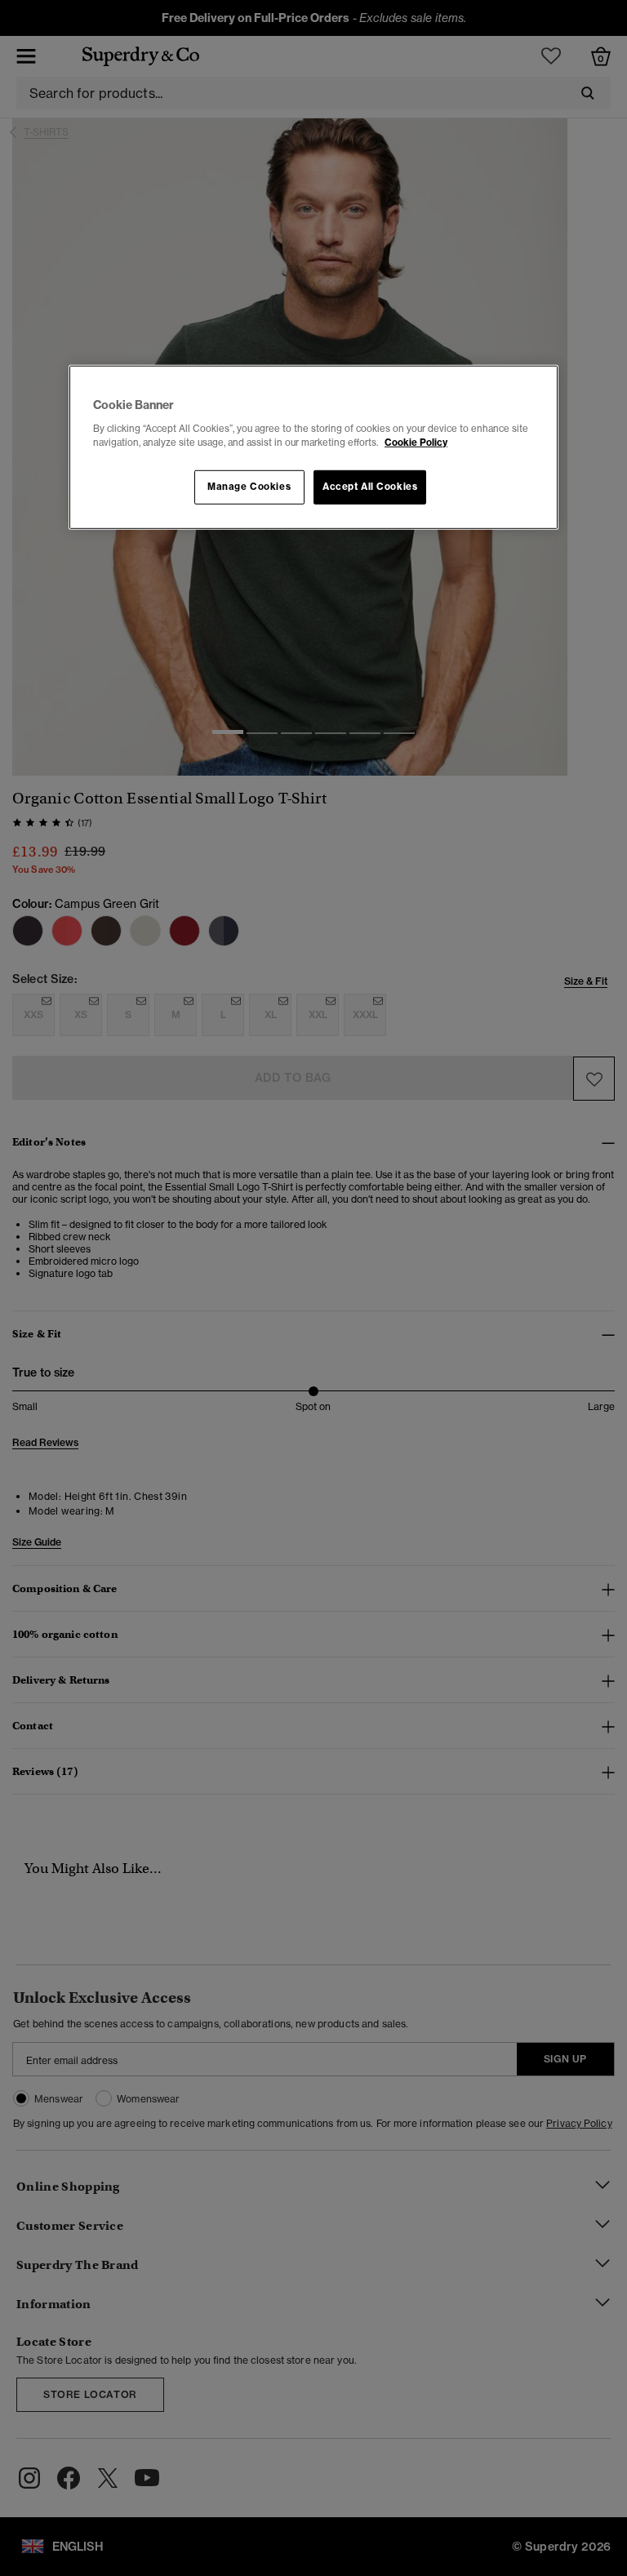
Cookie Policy (416, 443)
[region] (313, 447)
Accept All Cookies (370, 487)
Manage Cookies (249, 487)
